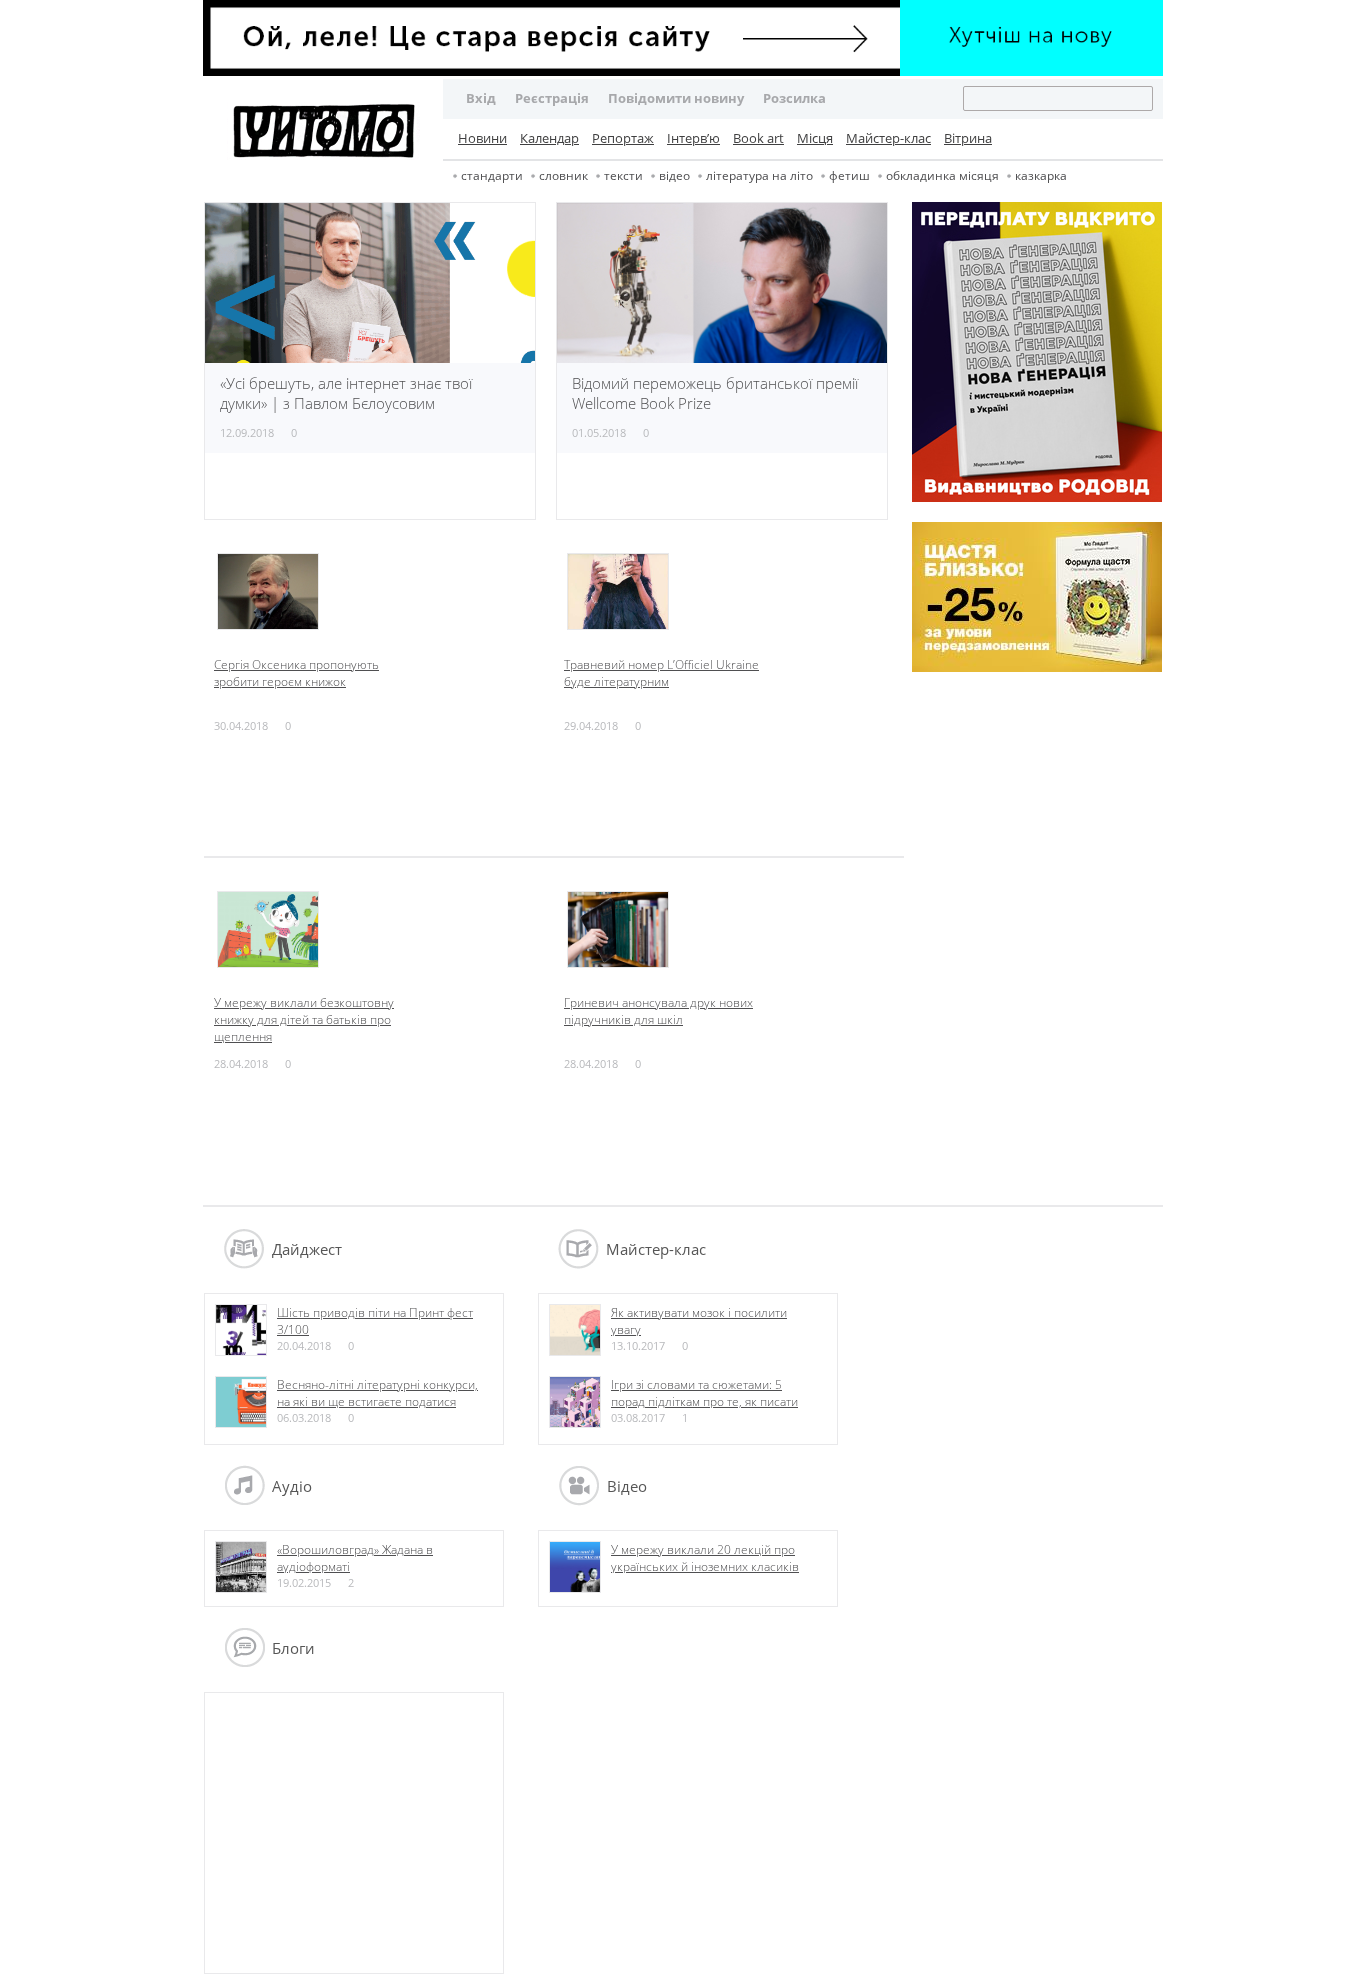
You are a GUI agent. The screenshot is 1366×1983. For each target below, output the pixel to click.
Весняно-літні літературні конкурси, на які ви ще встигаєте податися (377, 1393)
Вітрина (968, 138)
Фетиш (849, 175)
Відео (674, 175)
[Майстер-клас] (578, 1263)
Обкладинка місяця (942, 175)
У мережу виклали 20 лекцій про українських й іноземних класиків (705, 1558)
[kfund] (1037, 667)
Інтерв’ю (693, 138)
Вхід (481, 98)
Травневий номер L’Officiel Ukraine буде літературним (661, 673)
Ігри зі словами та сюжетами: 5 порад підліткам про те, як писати (704, 1393)
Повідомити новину (676, 98)
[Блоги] (244, 1662)
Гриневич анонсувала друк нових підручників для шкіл (658, 1011)
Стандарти (492, 175)
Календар (549, 138)
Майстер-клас (888, 138)
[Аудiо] (244, 1500)
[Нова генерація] (1037, 497)
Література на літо (759, 175)
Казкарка (1041, 175)
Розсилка (794, 98)
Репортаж (623, 138)
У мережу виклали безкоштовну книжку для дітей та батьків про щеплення (304, 1019)
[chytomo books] (683, 40)
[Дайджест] (244, 1263)
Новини (482, 138)
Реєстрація (552, 98)
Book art (758, 138)
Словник (563, 175)
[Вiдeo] (579, 1500)
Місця (815, 138)
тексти (623, 175)
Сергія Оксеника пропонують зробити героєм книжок (296, 673)
